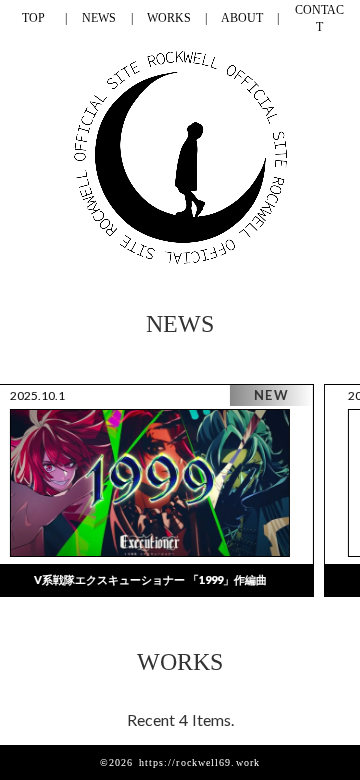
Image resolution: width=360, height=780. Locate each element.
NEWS (99, 18)
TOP (33, 18)
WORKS (169, 18)
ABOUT (242, 18)
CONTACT (319, 18)
